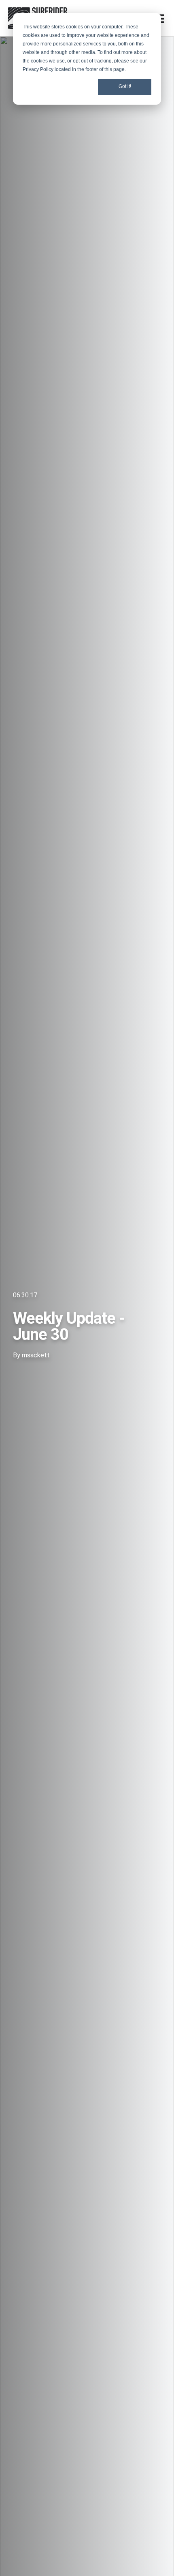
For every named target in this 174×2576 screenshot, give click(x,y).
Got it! (125, 86)
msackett (36, 1355)
